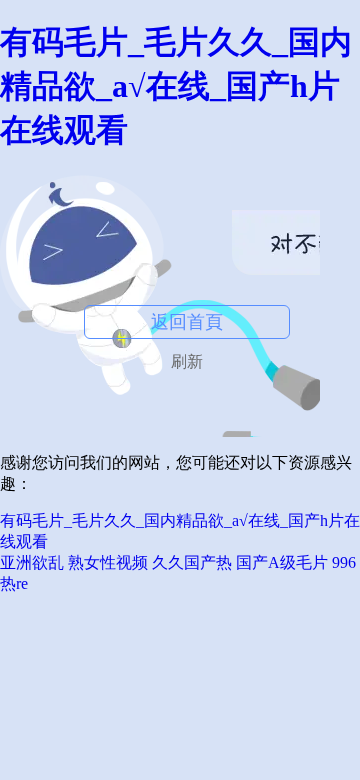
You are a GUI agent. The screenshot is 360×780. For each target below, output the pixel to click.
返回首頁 (187, 322)
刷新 (187, 361)
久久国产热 (192, 562)
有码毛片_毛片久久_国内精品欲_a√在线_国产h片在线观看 (176, 86)
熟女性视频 (108, 562)
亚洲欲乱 (32, 562)
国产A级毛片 (282, 562)
